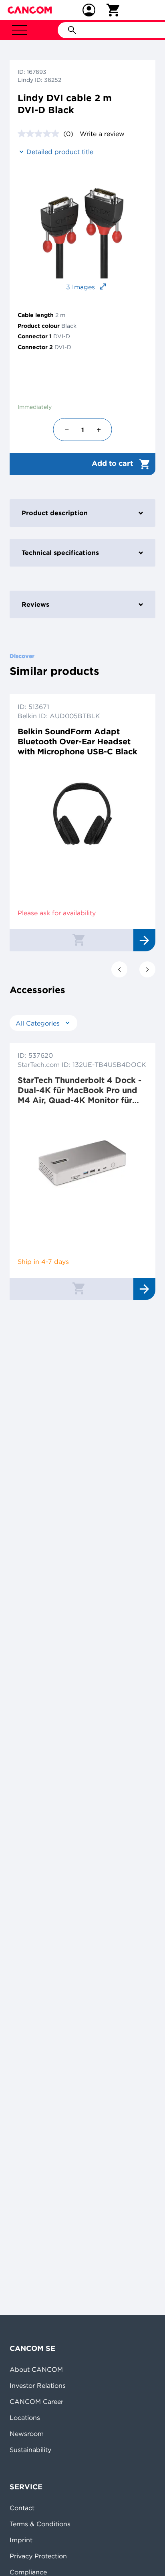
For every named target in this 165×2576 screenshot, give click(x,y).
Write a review (102, 134)
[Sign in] (89, 10)
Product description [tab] (55, 513)
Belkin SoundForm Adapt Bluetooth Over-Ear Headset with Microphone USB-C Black (77, 741)
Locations (25, 2418)
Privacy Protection (38, 2556)
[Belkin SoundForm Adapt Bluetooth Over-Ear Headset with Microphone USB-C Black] (82, 815)
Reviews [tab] (35, 604)
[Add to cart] (78, 939)
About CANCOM (36, 2369)
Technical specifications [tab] (60, 553)
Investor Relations (38, 2385)
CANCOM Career (36, 2401)
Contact (22, 2508)
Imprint (21, 2540)
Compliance (28, 2572)
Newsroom (27, 2434)
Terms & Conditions (40, 2524)
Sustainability (30, 2450)
